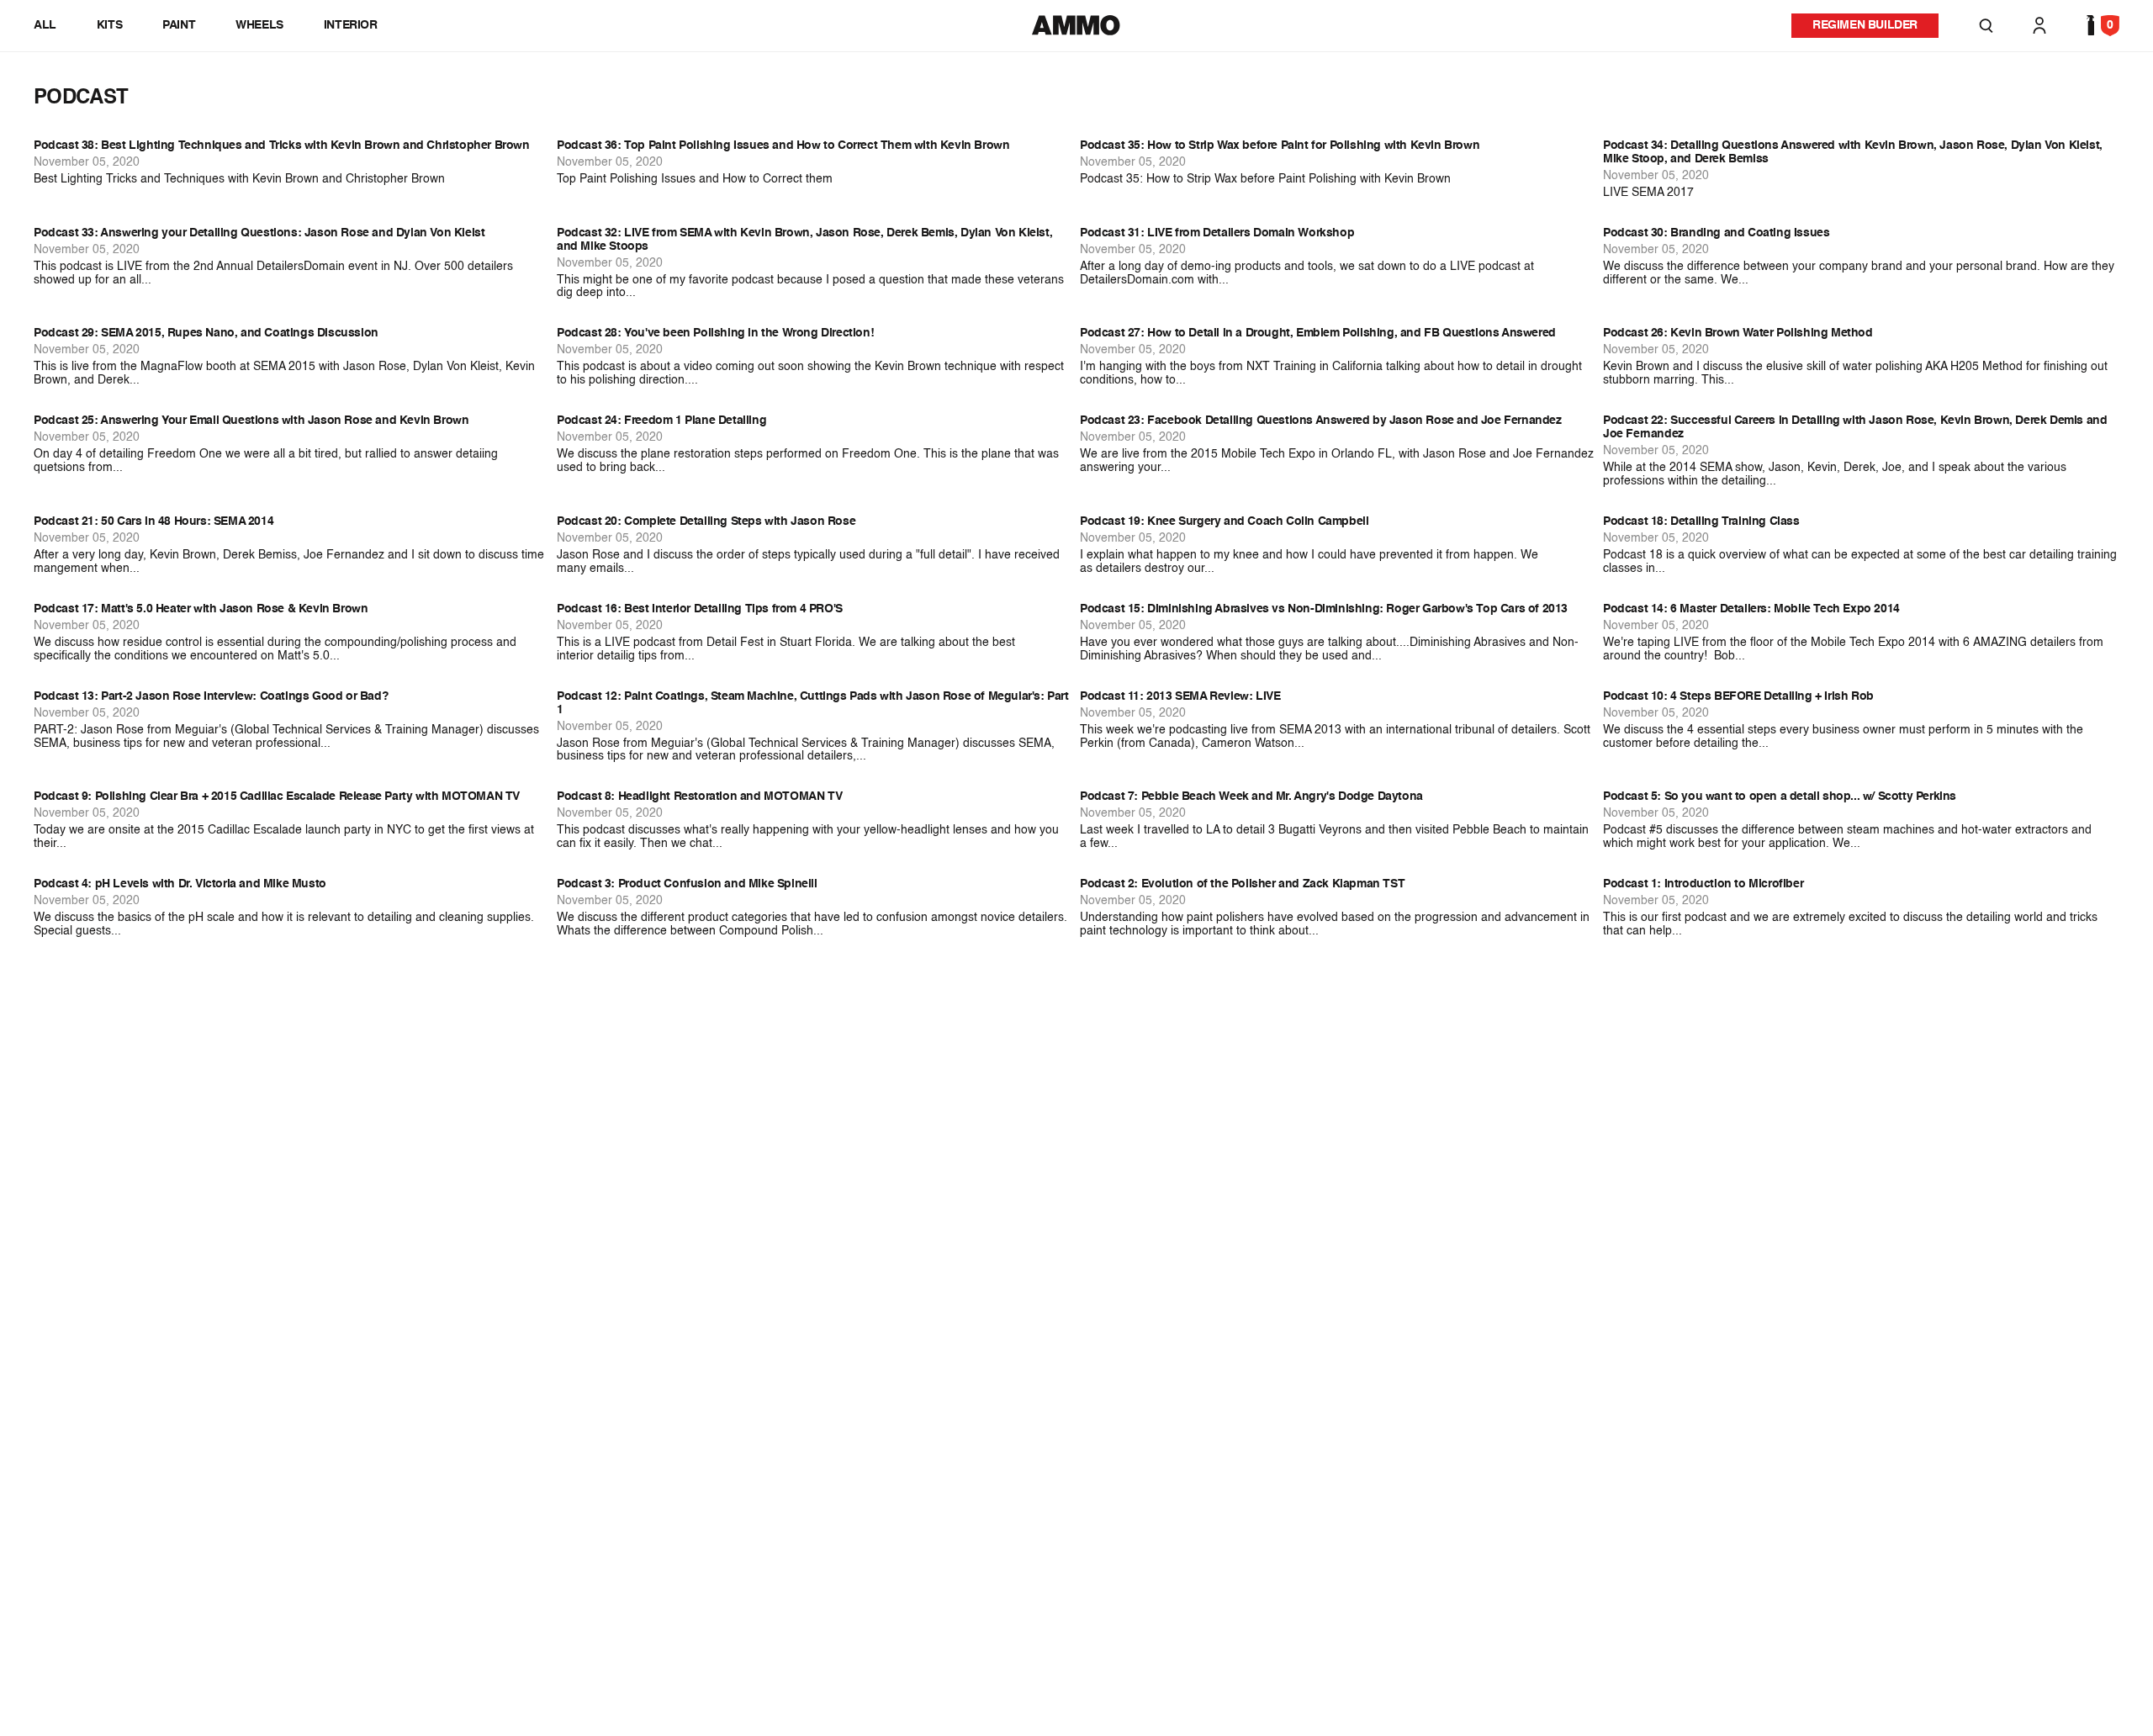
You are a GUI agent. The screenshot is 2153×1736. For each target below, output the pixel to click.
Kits (109, 25)
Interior (351, 25)
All (45, 25)
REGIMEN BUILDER (1865, 25)
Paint (179, 25)
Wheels (259, 25)
